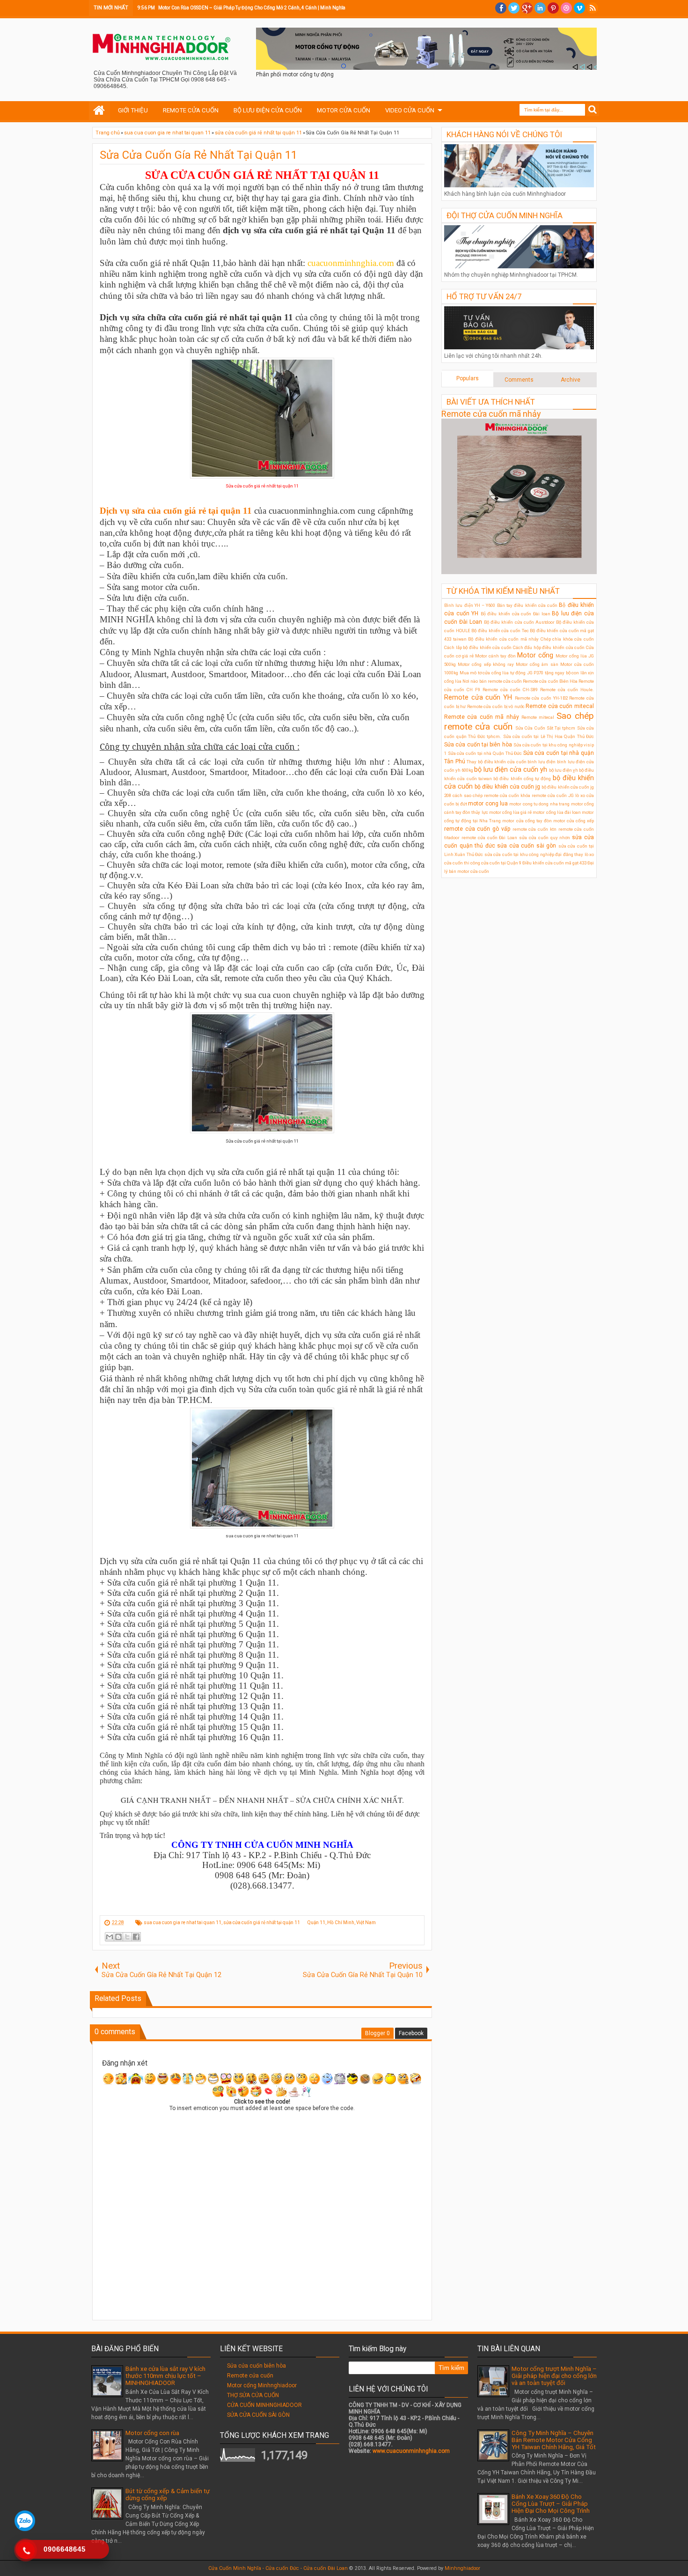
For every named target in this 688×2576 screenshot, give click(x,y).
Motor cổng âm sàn (537, 664)
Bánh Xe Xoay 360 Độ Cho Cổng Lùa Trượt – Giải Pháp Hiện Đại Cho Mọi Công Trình (551, 2504)
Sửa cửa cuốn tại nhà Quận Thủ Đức (485, 753)
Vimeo (579, 8)
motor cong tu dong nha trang (539, 804)
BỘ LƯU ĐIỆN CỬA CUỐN (268, 110)
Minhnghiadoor (462, 2568)
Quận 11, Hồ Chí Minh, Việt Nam (342, 1923)
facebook (501, 8)
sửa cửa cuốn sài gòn (527, 846)
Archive (571, 380)
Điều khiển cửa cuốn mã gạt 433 (554, 863)
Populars (468, 378)
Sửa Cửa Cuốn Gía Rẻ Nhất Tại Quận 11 (198, 155)
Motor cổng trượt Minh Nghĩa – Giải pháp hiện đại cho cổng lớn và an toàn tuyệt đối (554, 2376)
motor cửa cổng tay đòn (527, 821)
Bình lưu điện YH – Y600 (470, 605)
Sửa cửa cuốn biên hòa (256, 2366)
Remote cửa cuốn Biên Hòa (550, 681)
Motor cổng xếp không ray (486, 664)
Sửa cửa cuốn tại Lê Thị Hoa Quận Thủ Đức (549, 736)
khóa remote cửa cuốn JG (547, 795)
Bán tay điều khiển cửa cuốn (527, 605)
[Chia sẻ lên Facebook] (136, 1937)
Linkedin (540, 8)
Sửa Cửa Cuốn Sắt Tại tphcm (545, 728)
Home (99, 111)
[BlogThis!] (118, 1937)
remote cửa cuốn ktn (534, 829)
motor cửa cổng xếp (574, 821)
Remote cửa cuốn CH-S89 (510, 690)
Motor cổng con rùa (152, 2433)
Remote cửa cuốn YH (478, 698)
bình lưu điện (542, 762)
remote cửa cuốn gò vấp (477, 829)
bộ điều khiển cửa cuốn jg (507, 787)
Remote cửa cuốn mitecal (560, 706)
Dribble (566, 8)
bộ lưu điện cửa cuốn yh (511, 770)
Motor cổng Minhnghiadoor (262, 2385)
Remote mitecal (538, 717)
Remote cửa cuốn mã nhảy (491, 414)
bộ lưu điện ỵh (564, 770)
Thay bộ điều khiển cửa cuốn (496, 762)
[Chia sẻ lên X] (127, 1937)
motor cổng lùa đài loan (557, 812)
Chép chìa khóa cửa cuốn (567, 639)
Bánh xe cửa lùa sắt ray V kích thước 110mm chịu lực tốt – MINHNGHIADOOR (165, 2376)
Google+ (527, 8)
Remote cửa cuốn (250, 2376)
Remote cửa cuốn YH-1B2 (541, 698)
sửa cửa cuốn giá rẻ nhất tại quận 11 (262, 1923)
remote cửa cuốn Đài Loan (489, 838)
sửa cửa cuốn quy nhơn (545, 838)
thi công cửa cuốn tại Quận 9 (493, 863)
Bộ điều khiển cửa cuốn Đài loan (516, 614)
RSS (593, 8)
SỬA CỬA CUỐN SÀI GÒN (258, 2415)
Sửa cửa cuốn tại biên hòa (478, 745)
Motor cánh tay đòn (495, 656)
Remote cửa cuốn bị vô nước (496, 706)
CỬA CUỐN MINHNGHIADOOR (264, 2405)
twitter (514, 8)
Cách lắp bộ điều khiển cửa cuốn (478, 647)
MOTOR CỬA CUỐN (344, 110)
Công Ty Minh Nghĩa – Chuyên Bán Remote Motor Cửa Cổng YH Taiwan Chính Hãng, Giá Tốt (554, 2440)
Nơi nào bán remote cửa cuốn (492, 681)
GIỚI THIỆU (133, 110)
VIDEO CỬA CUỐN (410, 110)
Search (593, 110)
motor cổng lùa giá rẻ (511, 812)
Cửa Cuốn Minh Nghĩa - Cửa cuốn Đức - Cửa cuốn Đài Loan (278, 2568)
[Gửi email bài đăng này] (110, 1937)
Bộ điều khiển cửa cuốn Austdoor (519, 622)
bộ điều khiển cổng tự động (522, 779)
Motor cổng (535, 655)
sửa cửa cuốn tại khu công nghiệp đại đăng (529, 854)
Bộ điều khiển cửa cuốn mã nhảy (503, 639)
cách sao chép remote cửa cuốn (486, 795)
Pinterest (553, 8)
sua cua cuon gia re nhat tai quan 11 (183, 1923)
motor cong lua (488, 804)
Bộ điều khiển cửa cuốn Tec (500, 631)
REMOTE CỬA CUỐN (191, 110)
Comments (519, 380)
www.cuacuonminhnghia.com (411, 2451)
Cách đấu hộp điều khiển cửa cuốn (549, 647)
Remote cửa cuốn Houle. (567, 690)
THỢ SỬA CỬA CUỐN (253, 2395)
